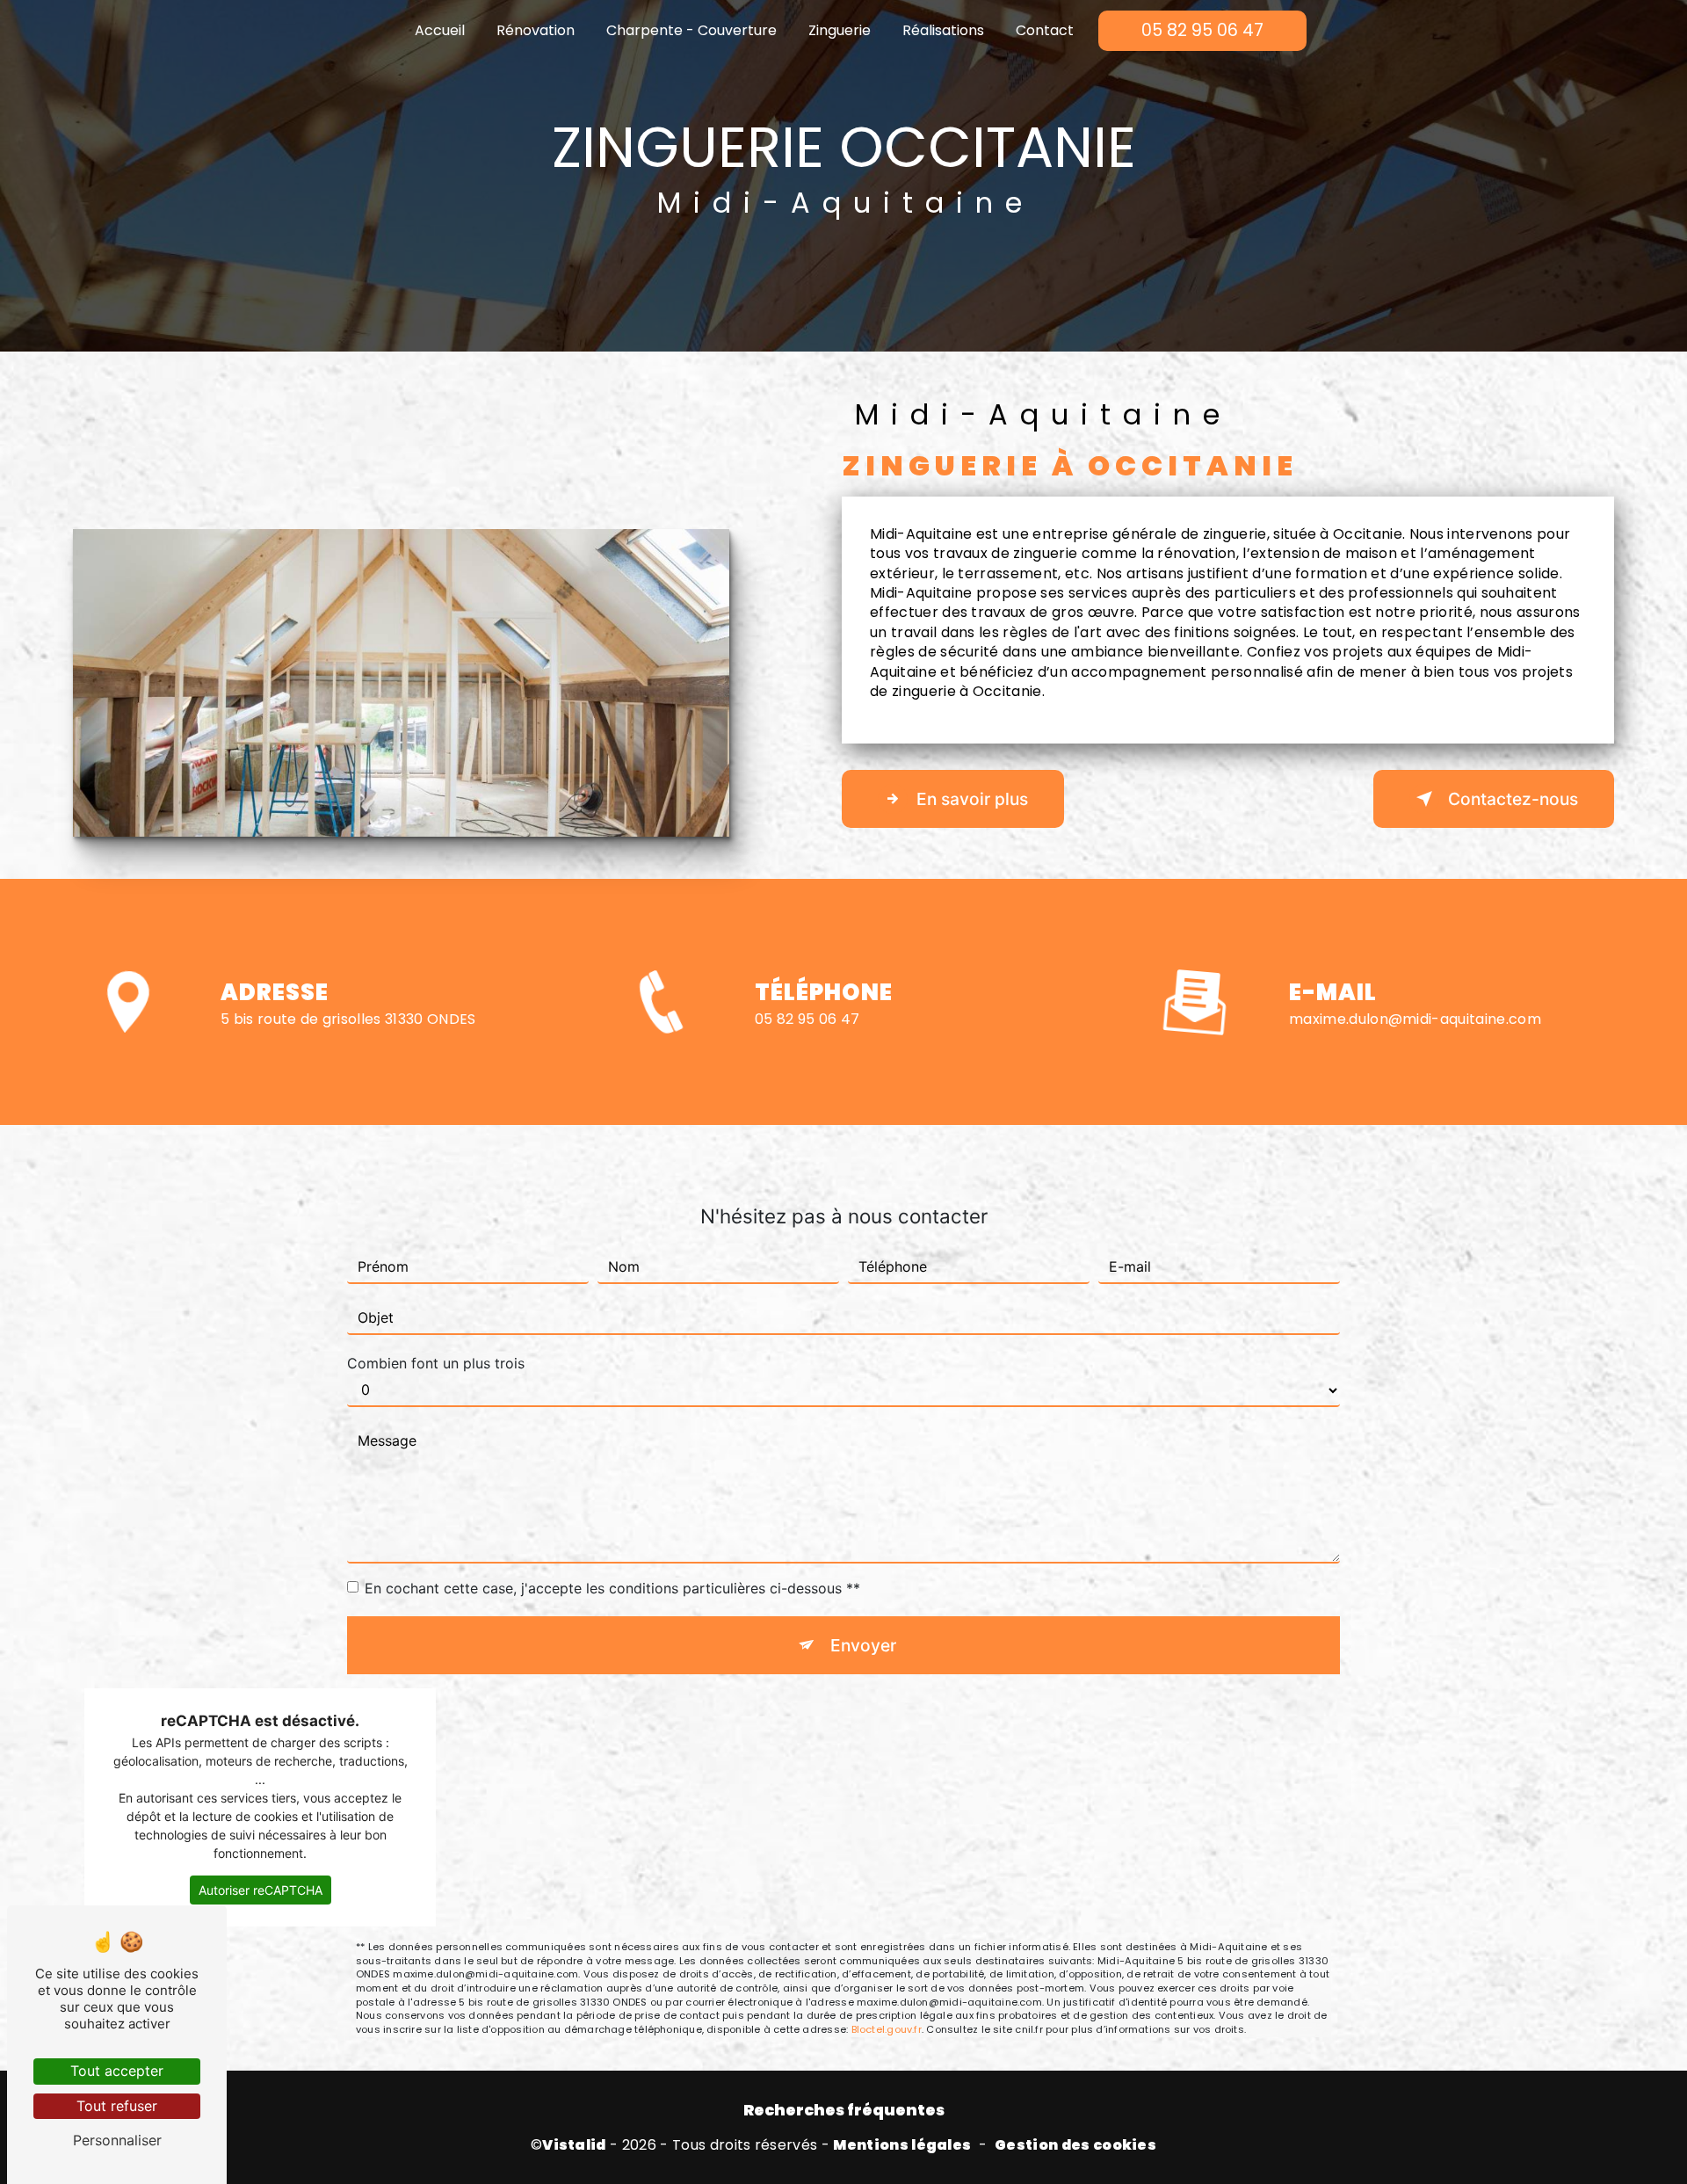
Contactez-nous (1513, 799)
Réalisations (943, 30)
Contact (1045, 30)
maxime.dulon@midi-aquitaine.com (1415, 1019)
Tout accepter (117, 2071)
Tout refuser (117, 2106)
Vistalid (574, 2145)
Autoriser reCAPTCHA (261, 1890)
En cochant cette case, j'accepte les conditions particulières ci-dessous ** (612, 1588)
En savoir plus (972, 799)
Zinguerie (840, 30)
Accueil (440, 30)
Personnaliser (117, 2140)
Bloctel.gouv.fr (887, 2029)
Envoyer (863, 1645)
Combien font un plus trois (436, 1363)
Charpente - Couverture (691, 30)
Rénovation (536, 30)
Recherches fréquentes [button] (844, 2110)
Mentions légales (902, 2145)
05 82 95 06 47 (1202, 30)
